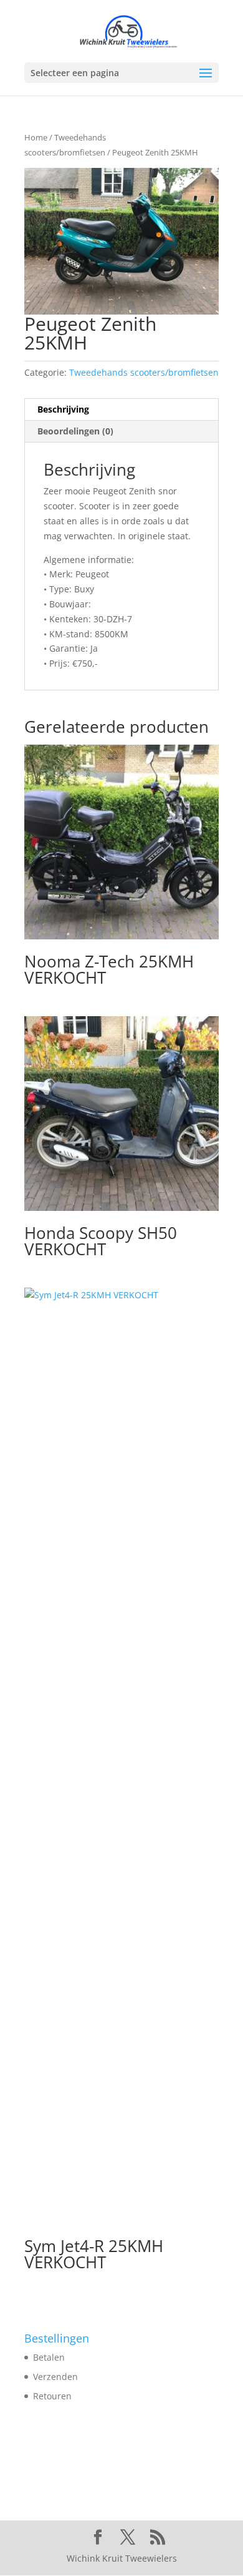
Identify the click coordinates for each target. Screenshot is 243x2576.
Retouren (52, 2396)
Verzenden (55, 2377)
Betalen (49, 2357)
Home (36, 137)
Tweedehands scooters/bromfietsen (144, 372)
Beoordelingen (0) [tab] (75, 431)
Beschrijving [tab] (63, 409)
